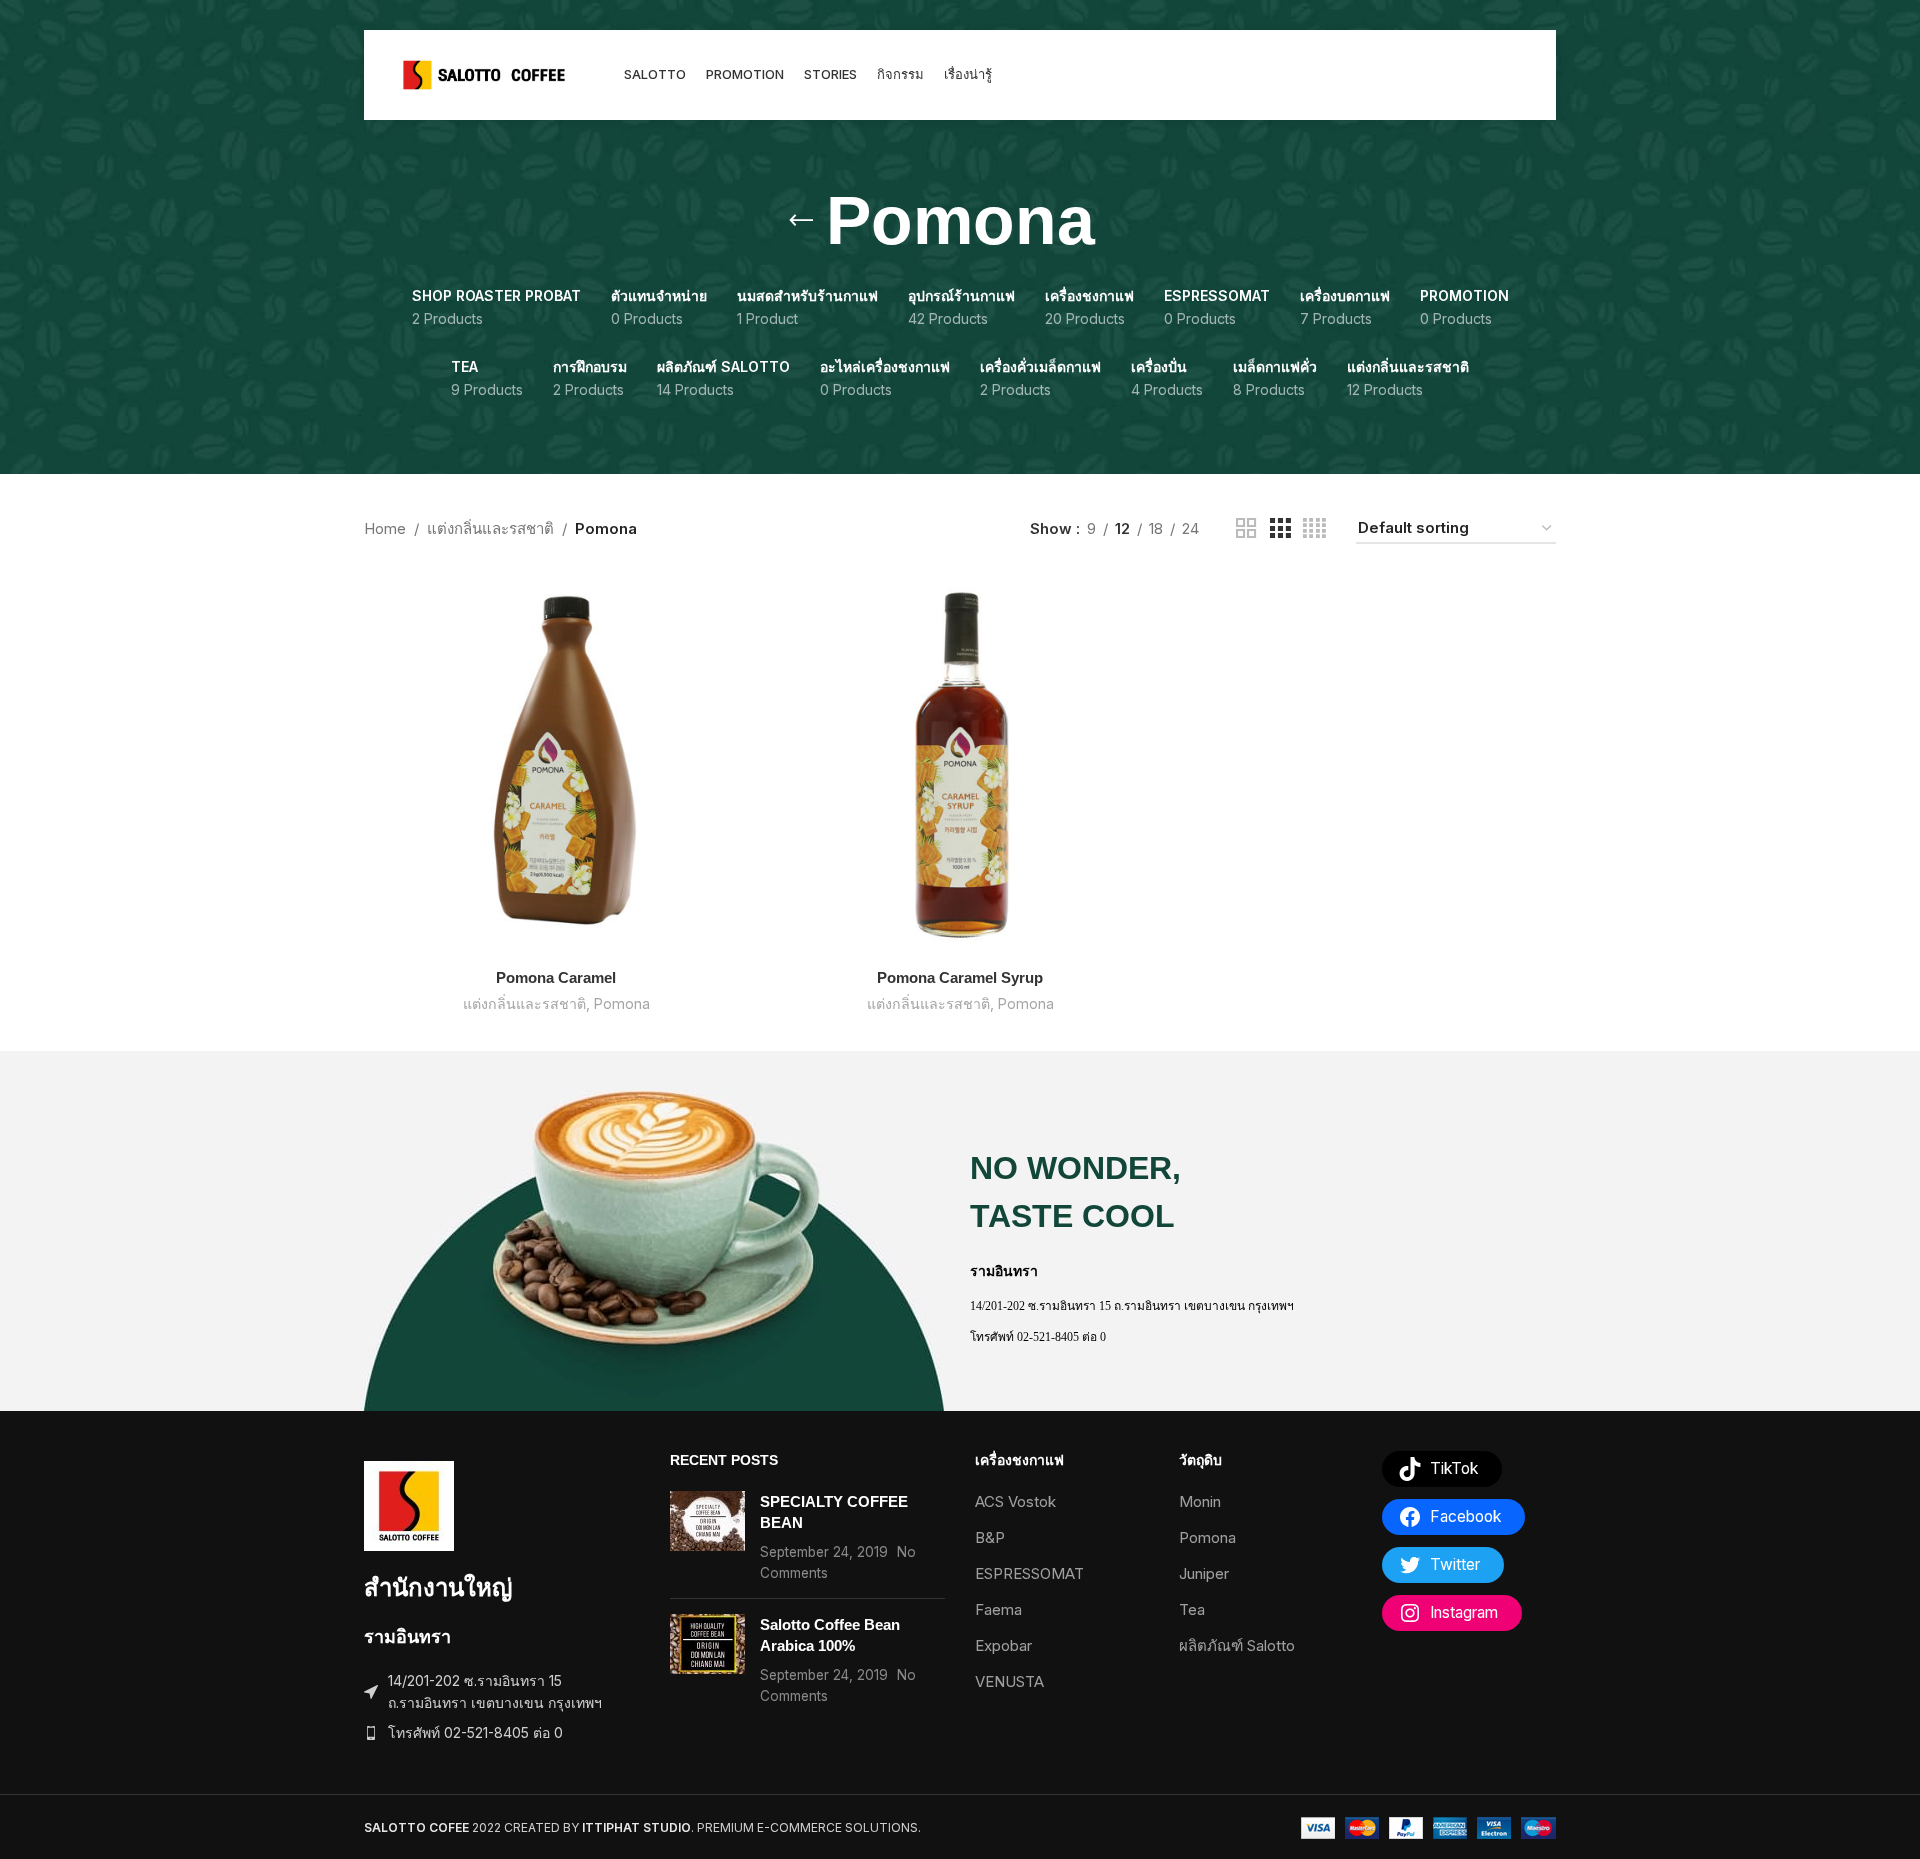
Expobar (1003, 1645)
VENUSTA (1009, 1681)
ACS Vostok (1015, 1501)
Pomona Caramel (556, 977)
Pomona (622, 1003)
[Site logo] (484, 73)
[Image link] (409, 1504)
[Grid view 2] (1246, 528)
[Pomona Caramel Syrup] (960, 766)
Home (385, 528)
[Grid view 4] (1314, 528)
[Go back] (801, 221)
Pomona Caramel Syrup (960, 977)
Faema (998, 1609)
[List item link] (502, 1733)
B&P (990, 1537)
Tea (1192, 1609)
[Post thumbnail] (707, 1537)
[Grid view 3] (1280, 528)
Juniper (1204, 1573)
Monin (1200, 1501)
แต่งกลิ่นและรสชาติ (490, 528)
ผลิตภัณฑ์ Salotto (1237, 1645)
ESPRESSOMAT (1029, 1573)
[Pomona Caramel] (556, 766)
